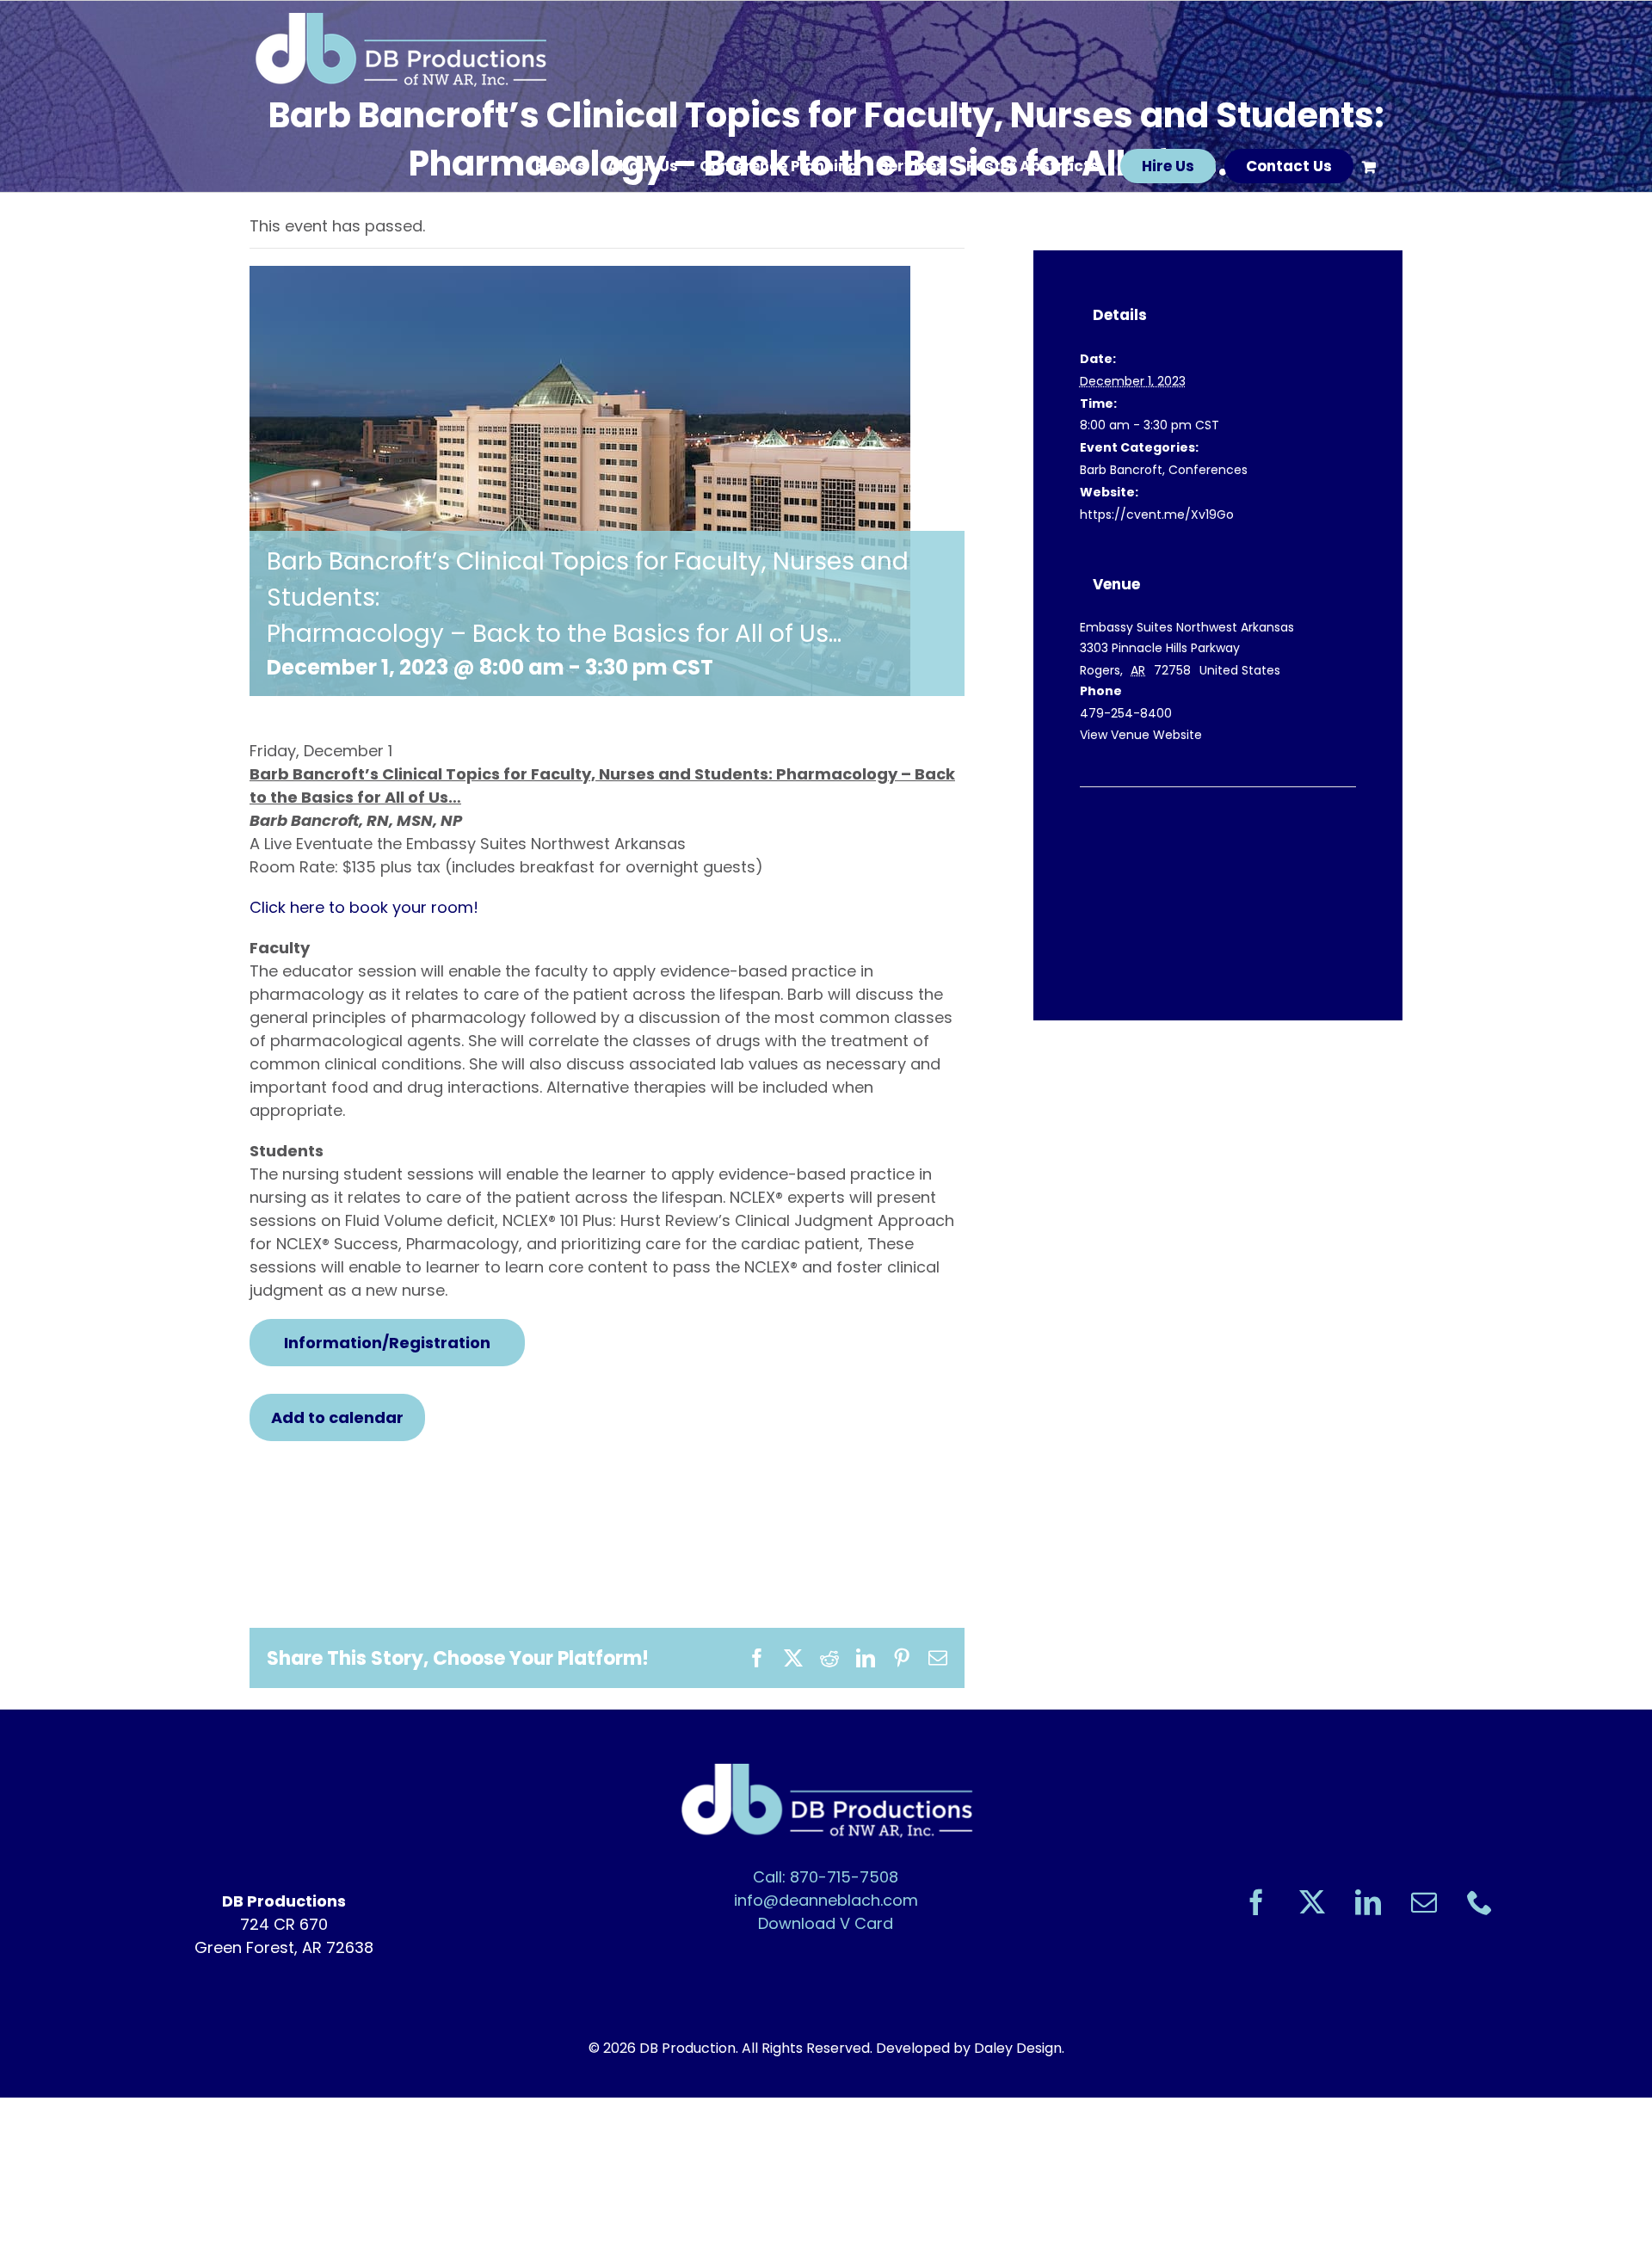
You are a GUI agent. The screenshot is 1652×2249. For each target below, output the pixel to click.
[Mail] (1424, 1902)
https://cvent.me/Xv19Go (1157, 514)
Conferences (1208, 470)
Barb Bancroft (1121, 470)
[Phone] (1480, 1902)
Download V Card (826, 1923)
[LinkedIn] (1368, 1902)
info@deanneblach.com (826, 1900)
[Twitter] (1312, 1902)
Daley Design (1018, 2048)
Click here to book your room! (364, 907)
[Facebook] (1256, 1902)
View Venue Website (1141, 735)
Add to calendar (337, 1417)
